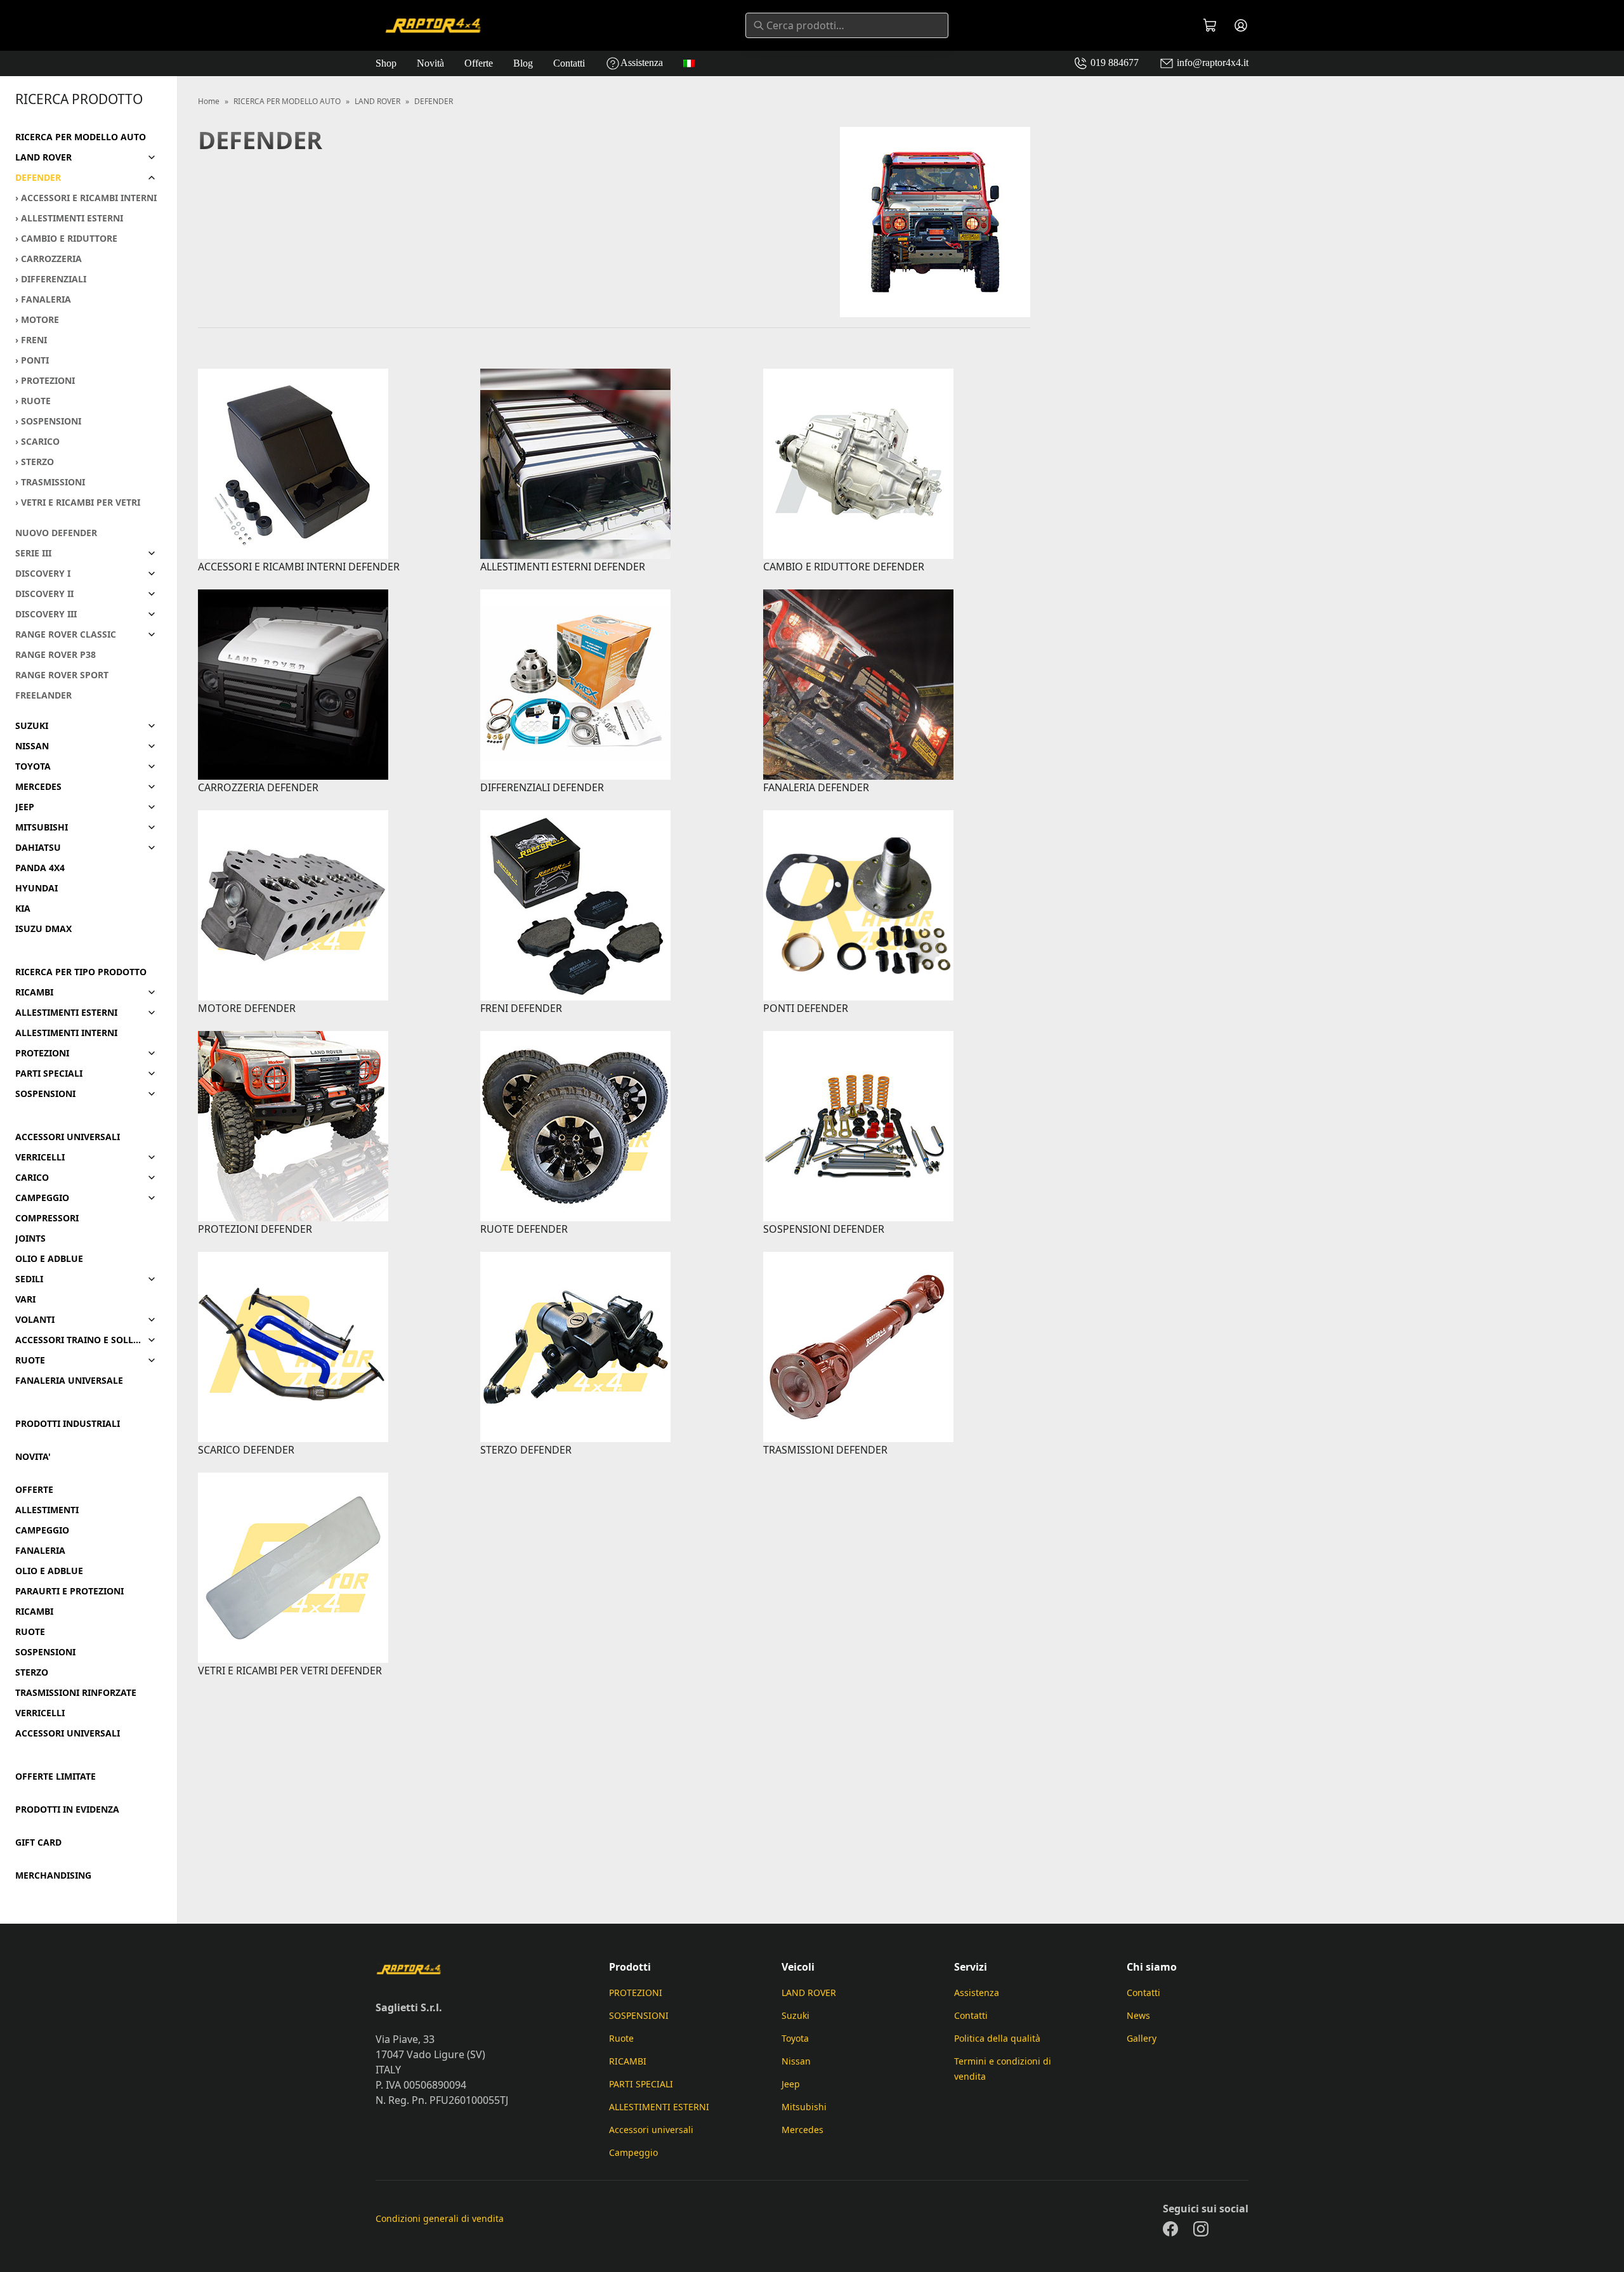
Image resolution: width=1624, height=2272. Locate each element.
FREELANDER (43, 695)
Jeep (791, 2084)
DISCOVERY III (46, 614)
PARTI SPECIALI (49, 1074)
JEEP (25, 807)
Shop (386, 63)
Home (209, 102)
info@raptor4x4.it (1211, 62)
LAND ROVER (43, 157)
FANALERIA (40, 1551)
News (1138, 2015)
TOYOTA (33, 766)
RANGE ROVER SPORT (62, 675)
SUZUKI (32, 726)
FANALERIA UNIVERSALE (69, 1381)
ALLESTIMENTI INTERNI (66, 1033)
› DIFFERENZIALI (51, 279)
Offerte (479, 63)
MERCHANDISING (53, 1875)
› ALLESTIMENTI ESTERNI (69, 218)
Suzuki (796, 2015)
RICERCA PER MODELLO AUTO (81, 137)
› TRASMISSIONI (50, 482)
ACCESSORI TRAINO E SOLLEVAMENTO (78, 1340)
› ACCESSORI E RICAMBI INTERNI (86, 198)
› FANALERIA (43, 299)
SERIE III (33, 553)
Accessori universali (651, 2130)
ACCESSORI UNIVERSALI (68, 1137)
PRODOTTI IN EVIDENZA (67, 1809)
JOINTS (30, 1238)
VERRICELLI (40, 1157)
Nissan (796, 2061)
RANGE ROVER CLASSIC (66, 634)
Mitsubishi (804, 2107)
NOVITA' (33, 1457)
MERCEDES (38, 787)
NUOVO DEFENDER (56, 533)
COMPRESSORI (47, 1218)
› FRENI (31, 340)
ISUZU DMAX (43, 929)
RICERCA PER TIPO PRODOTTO (81, 972)
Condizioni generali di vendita (440, 2218)
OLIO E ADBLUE (49, 1259)
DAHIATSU (38, 848)
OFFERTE (34, 1490)
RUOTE (30, 1360)
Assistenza (642, 62)
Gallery (1142, 2038)
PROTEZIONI (42, 1053)
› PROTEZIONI (45, 381)
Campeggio (633, 2152)
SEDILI (29, 1279)
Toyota (795, 2038)
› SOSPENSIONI (48, 421)
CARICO (32, 1178)
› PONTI (32, 360)
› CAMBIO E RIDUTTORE (66, 239)
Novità (430, 63)
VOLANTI (35, 1320)
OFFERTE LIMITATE (56, 1776)
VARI (25, 1299)
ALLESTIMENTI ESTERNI (66, 1013)
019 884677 (1113, 62)
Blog (523, 63)
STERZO (32, 1672)
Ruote (621, 2038)
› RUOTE (33, 401)
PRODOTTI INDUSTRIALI (68, 1424)
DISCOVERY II (44, 594)
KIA (23, 909)
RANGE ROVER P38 (56, 655)
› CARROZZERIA (49, 259)
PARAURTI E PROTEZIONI (69, 1591)
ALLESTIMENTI (47, 1510)
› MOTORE (37, 320)
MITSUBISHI (42, 827)
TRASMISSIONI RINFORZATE (76, 1693)
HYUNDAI (36, 888)
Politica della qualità (997, 2038)
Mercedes (802, 2130)
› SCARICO (37, 442)
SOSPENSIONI (45, 1094)
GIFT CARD (38, 1842)
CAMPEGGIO (42, 1198)
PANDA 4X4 (40, 868)
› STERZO (35, 462)
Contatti (569, 63)
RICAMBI (34, 992)
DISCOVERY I (43, 574)
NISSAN (32, 746)
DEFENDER (38, 178)
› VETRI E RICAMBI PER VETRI (78, 502)
